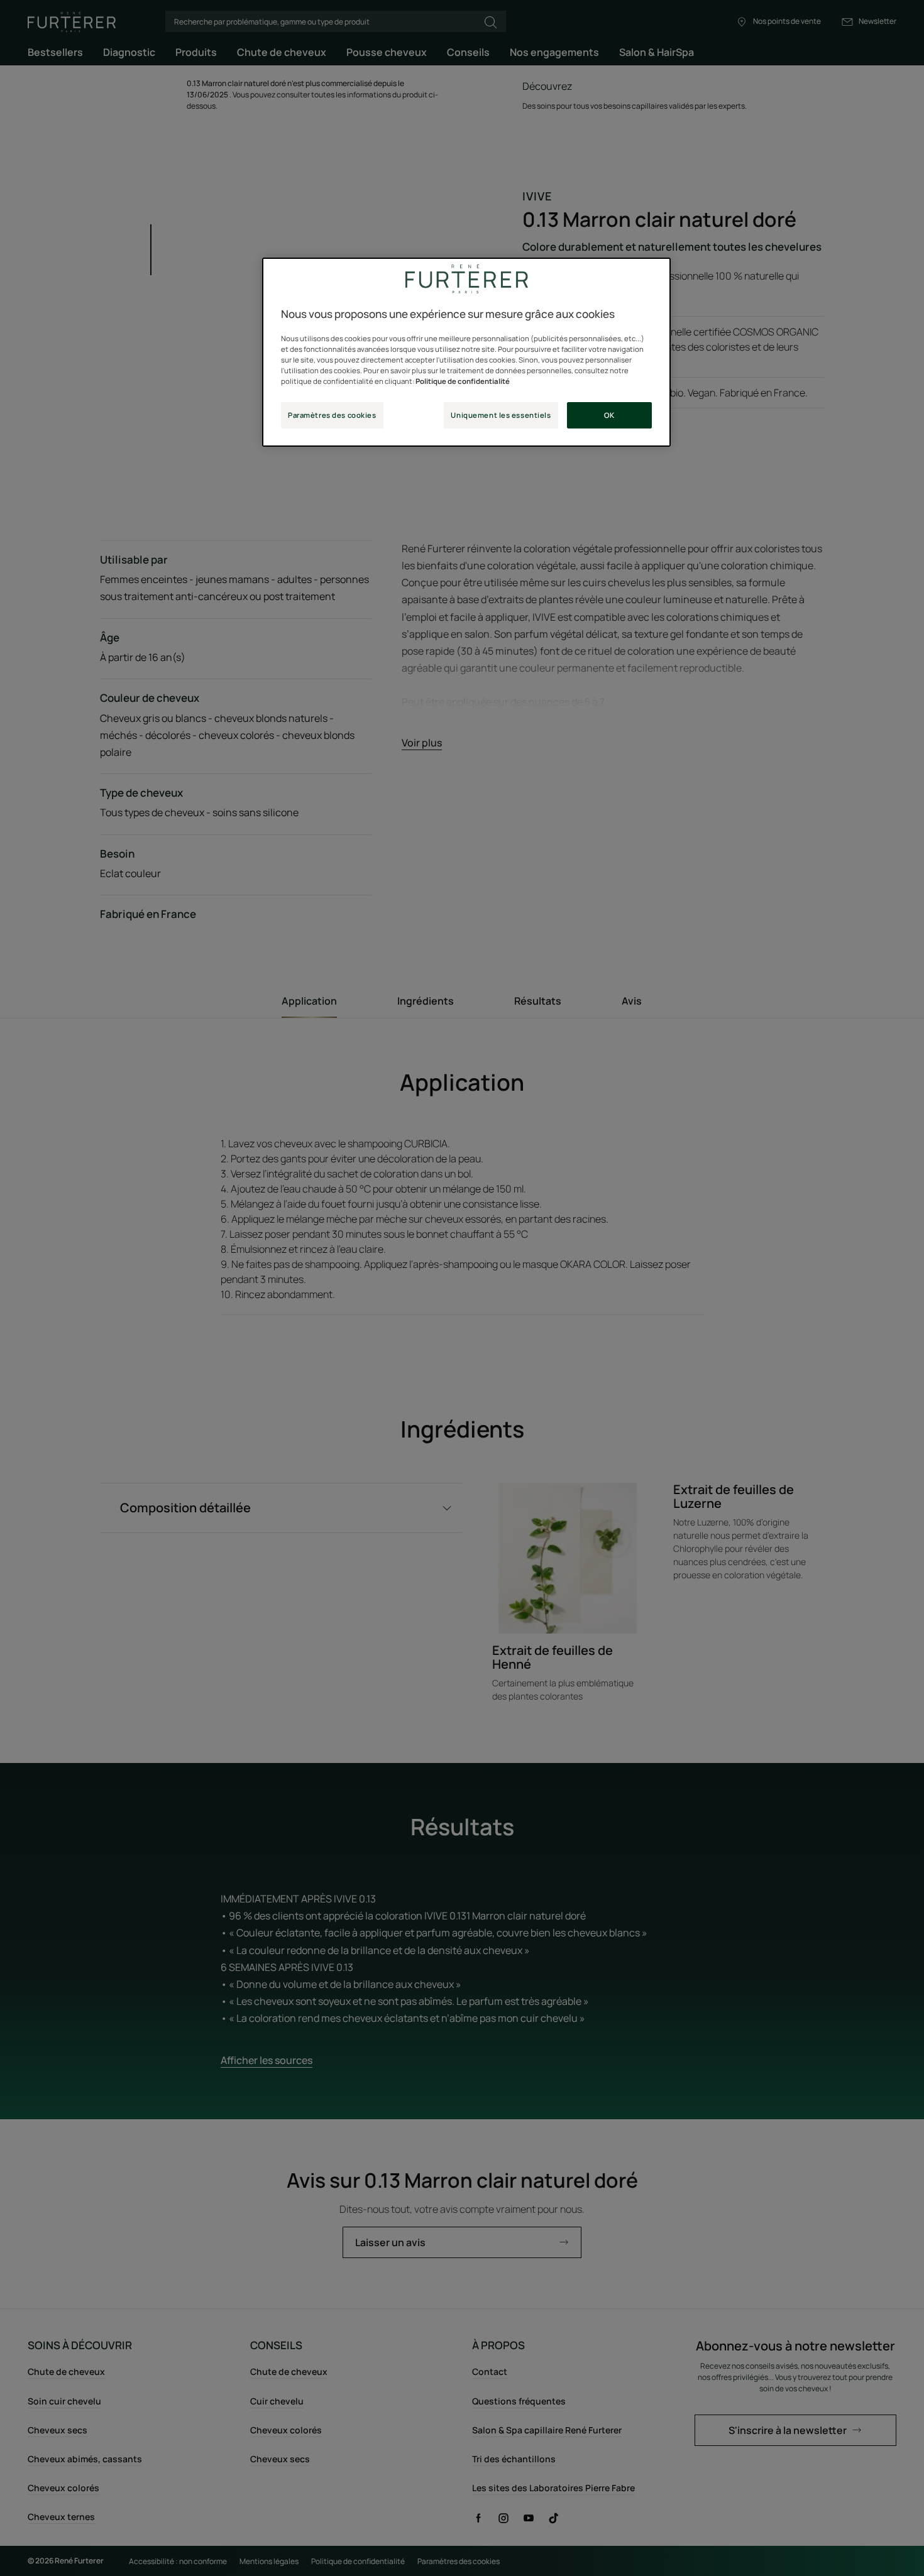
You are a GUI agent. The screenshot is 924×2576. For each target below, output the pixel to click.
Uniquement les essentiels (501, 415)
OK (609, 415)
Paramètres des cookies (332, 415)
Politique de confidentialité (463, 381)
